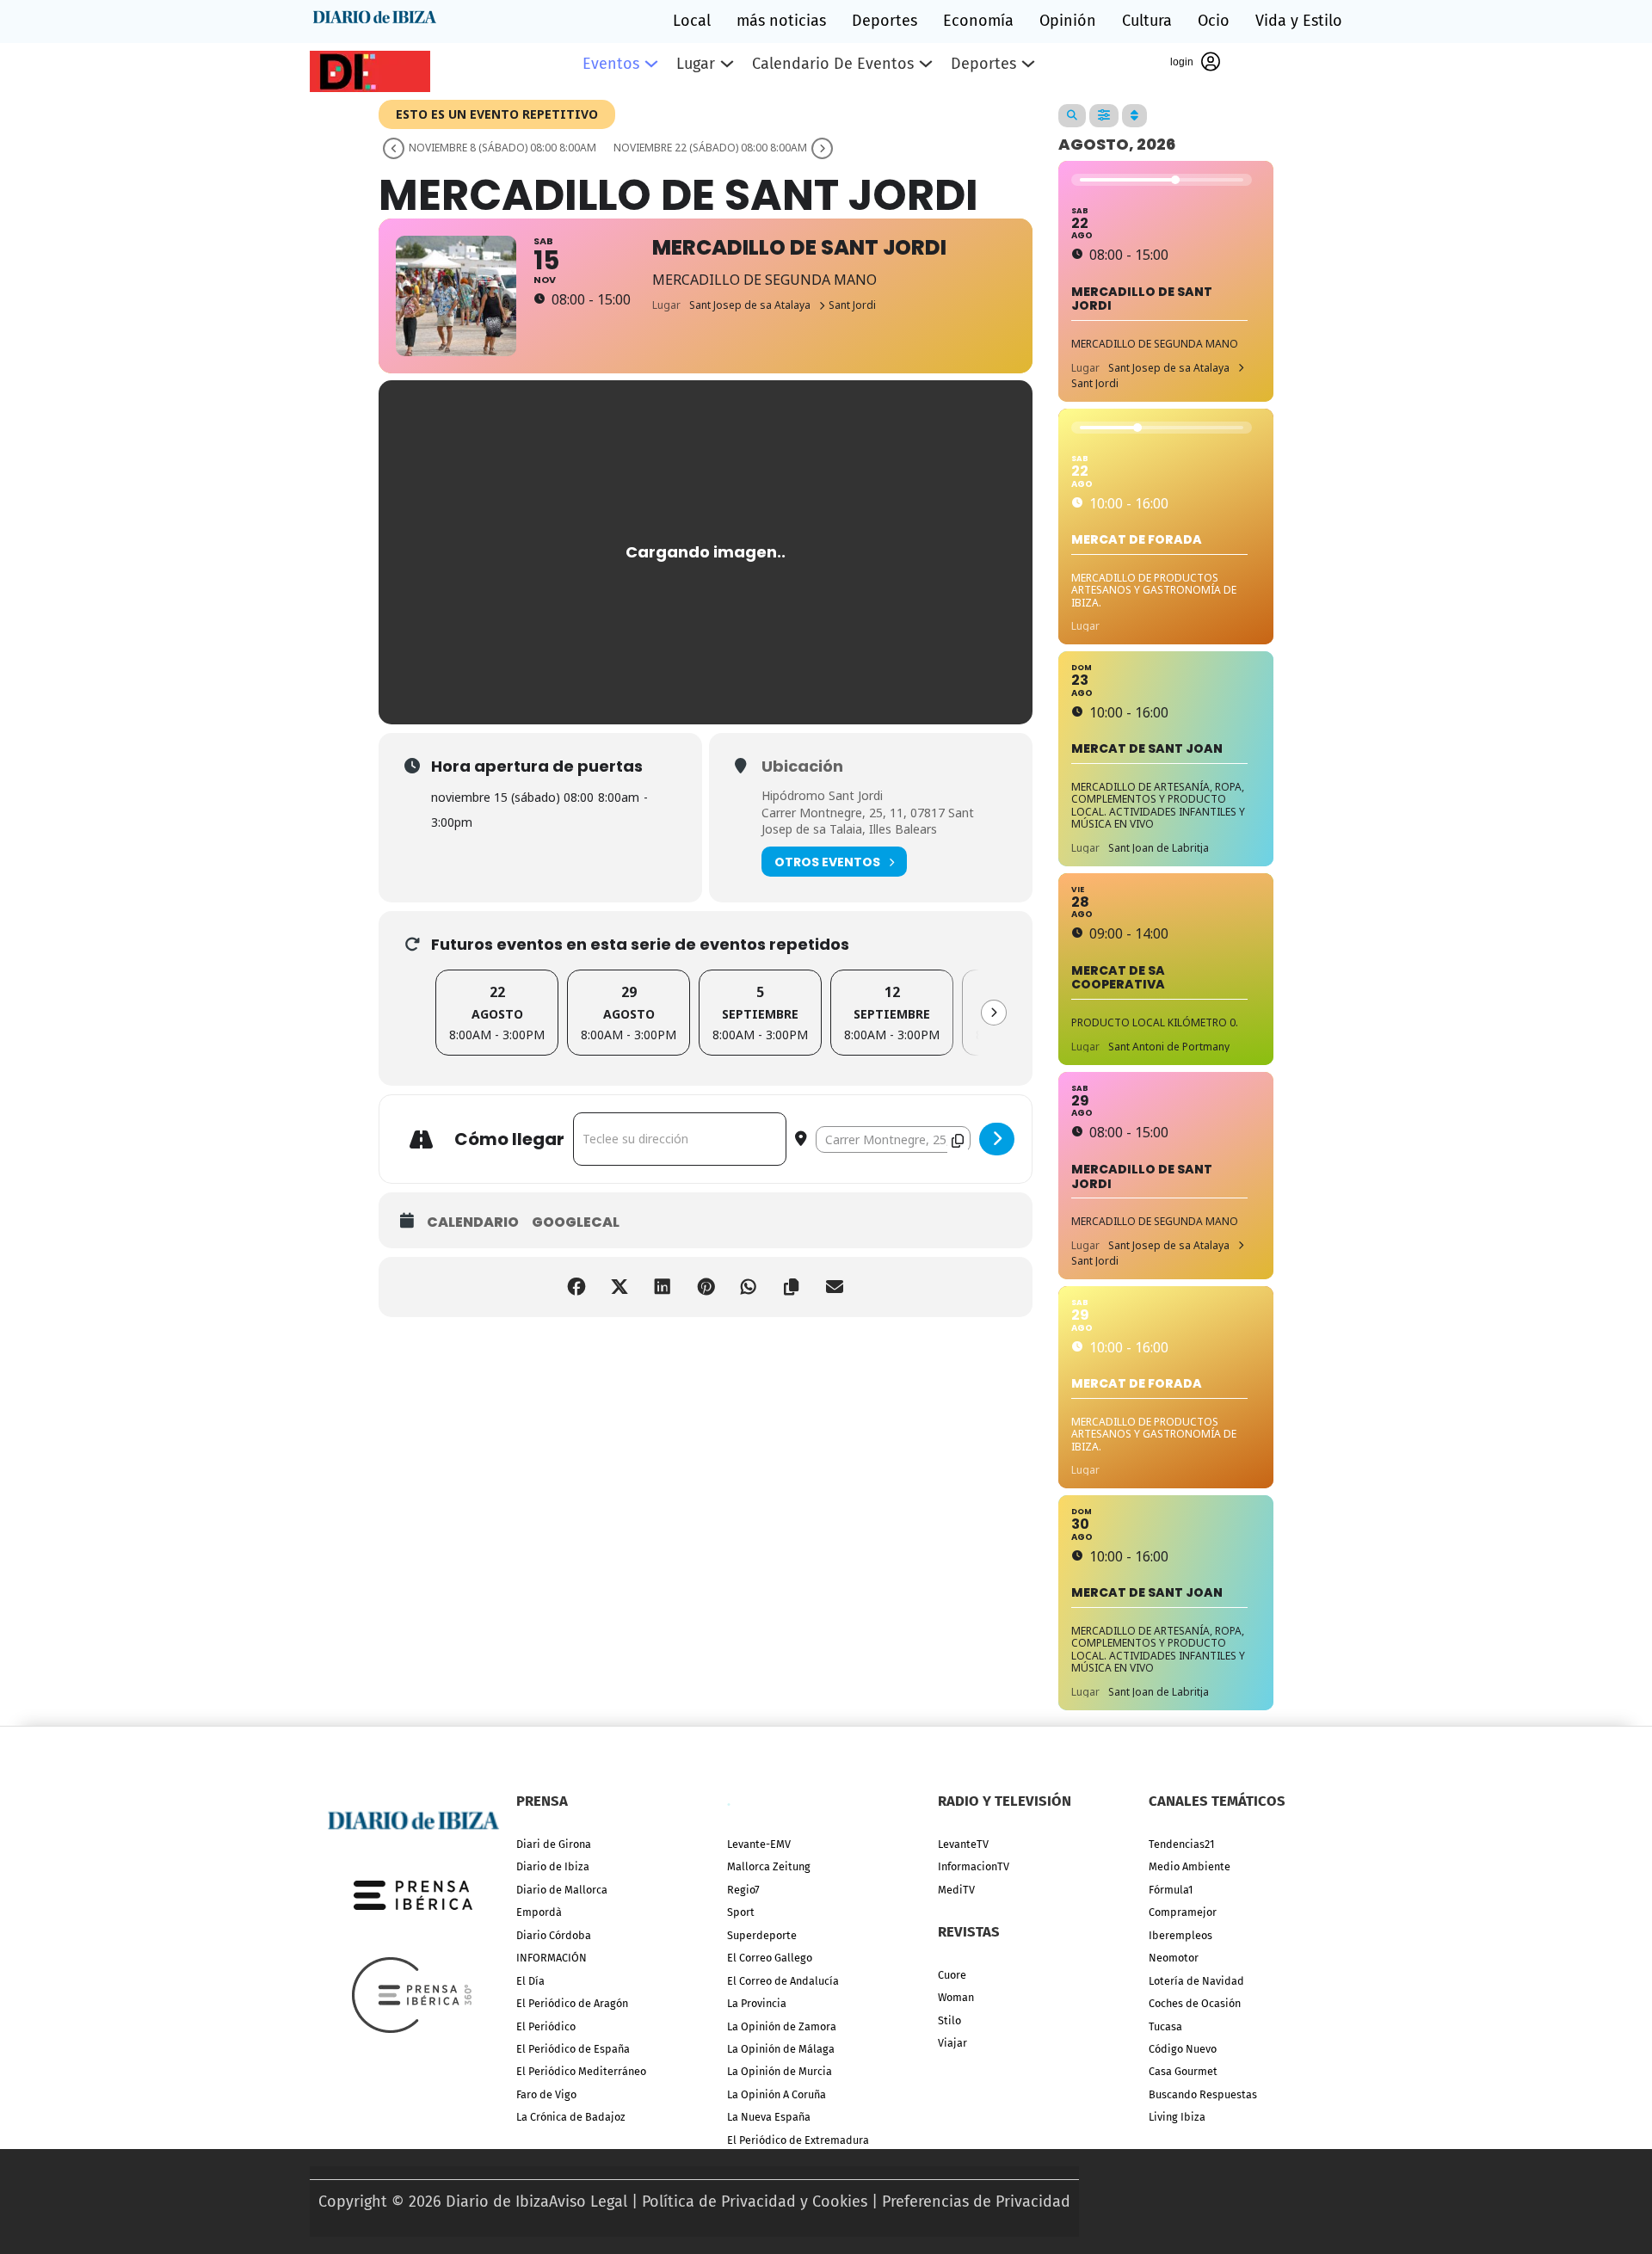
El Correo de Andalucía (783, 1981)
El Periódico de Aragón (572, 2003)
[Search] (1072, 116)
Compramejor (1183, 1912)
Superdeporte (762, 1935)
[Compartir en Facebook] (576, 1287)
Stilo (949, 2020)
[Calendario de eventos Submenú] (926, 64)
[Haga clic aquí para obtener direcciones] (997, 1139)
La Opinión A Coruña (777, 2094)
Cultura (1147, 21)
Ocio (1214, 21)
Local (692, 21)
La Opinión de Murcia (780, 2071)
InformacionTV (974, 1866)
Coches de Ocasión (1195, 2003)
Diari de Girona (554, 1844)
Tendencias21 (1181, 1844)
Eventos (611, 64)
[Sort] (1134, 116)
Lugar (696, 64)
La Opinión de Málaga (781, 2049)
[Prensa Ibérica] (413, 1894)
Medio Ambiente (1190, 1866)
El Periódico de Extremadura (798, 2140)
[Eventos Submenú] (651, 64)
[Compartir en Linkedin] (663, 1287)
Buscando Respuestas (1203, 2094)
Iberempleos (1180, 1935)
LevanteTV (963, 1844)
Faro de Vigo (546, 2094)
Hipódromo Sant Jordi (822, 795)
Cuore (952, 1975)
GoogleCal (576, 1222)
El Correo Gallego (770, 1958)
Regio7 (743, 1890)
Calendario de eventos (833, 64)
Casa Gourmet (1183, 2071)
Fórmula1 (1171, 1890)
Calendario (473, 1222)
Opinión (1068, 21)
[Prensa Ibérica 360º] (413, 1994)
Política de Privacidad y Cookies (755, 2202)
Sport (741, 1912)
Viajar (952, 2043)
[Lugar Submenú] (727, 64)
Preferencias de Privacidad (976, 2202)
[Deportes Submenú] (1028, 64)
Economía (978, 21)
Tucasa (1165, 2026)
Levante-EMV (759, 1844)
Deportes (885, 21)
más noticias (781, 21)
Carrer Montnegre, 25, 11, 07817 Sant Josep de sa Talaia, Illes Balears (868, 821)
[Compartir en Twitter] (619, 1287)
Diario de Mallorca (562, 1890)
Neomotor (1174, 1958)
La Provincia (757, 2003)
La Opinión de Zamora (782, 2026)
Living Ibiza (1177, 2117)
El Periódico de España (573, 2049)
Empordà (539, 1912)
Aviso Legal (588, 2202)
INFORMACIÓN (552, 1958)
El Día (530, 1981)
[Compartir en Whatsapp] (749, 1287)
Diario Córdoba (554, 1935)
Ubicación (802, 767)
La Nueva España (769, 2117)
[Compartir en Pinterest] (706, 1287)
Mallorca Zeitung (769, 1866)
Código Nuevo (1183, 2049)
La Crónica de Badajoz (571, 2117)
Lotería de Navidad (1196, 1981)
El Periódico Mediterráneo (581, 2071)
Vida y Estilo (1299, 21)
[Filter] (1104, 116)
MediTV (956, 1890)
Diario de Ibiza (553, 1866)
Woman (956, 1997)
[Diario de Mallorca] (413, 1819)
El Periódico (546, 2026)
